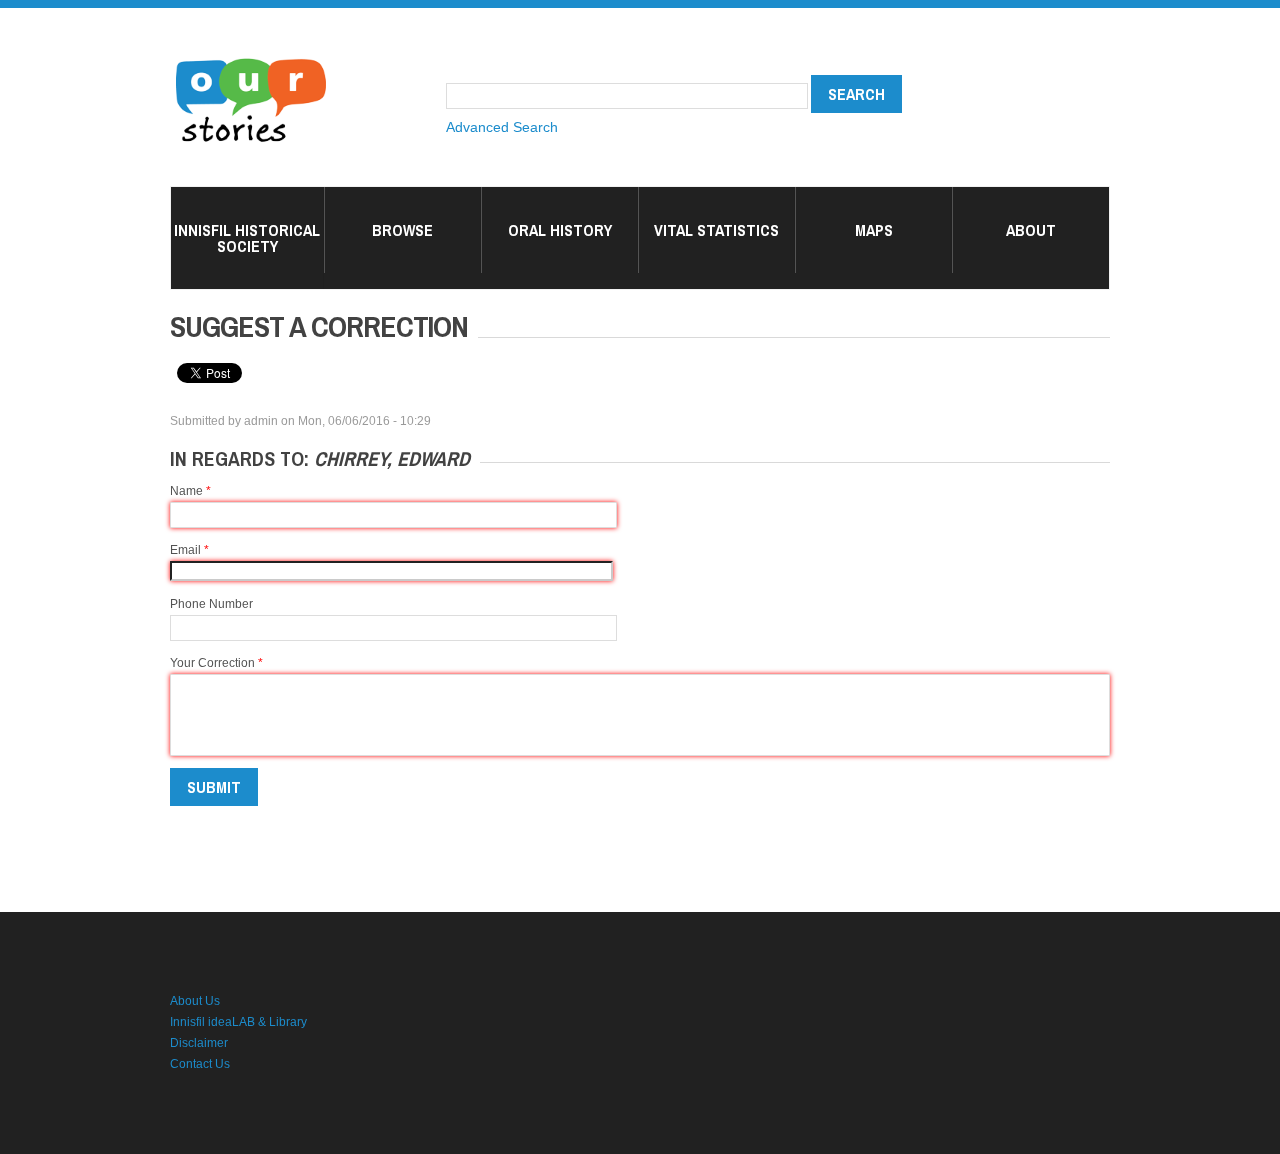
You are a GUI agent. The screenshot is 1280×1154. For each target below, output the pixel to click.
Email (189, 550)
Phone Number (211, 604)
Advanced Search (502, 127)
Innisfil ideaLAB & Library (238, 1022)
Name (190, 491)
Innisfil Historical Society (247, 238)
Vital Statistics (716, 230)
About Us (195, 1001)
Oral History (560, 230)
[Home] (251, 60)
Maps (874, 230)
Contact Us (200, 1064)
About (1031, 230)
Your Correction (216, 663)
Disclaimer (199, 1043)
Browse (402, 230)
